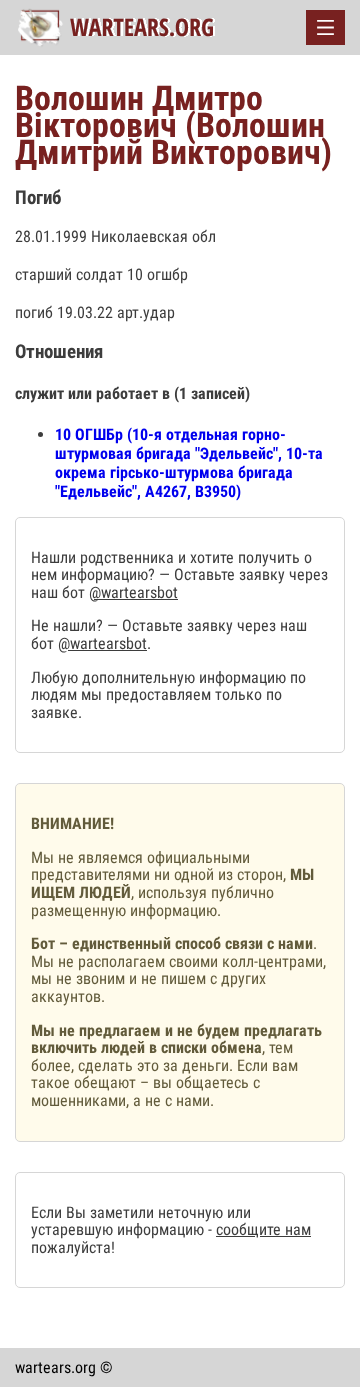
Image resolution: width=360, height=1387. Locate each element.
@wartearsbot (133, 592)
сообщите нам (263, 1229)
